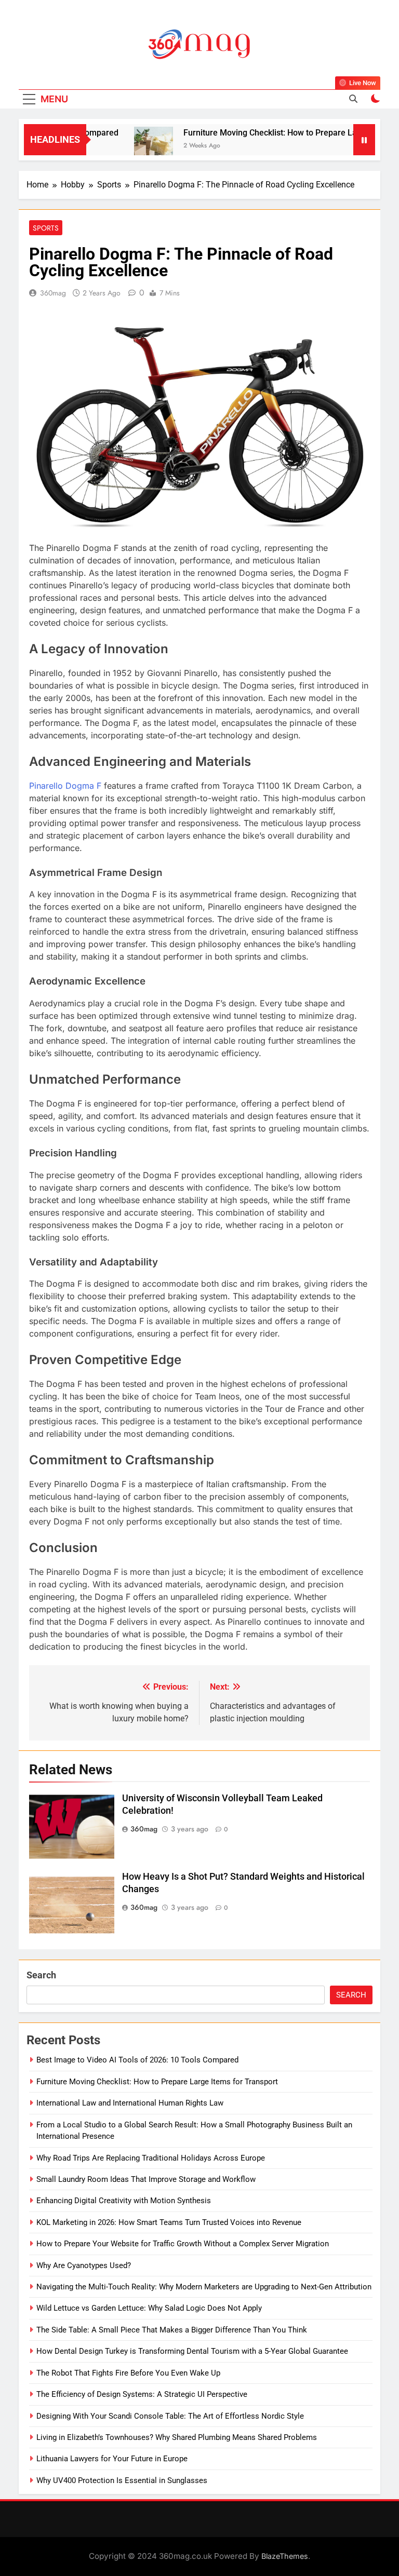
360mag (53, 293)
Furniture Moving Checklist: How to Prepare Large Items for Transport (157, 2082)
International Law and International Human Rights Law (130, 2103)
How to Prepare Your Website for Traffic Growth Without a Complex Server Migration (183, 2244)
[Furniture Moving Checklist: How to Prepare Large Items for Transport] (129, 146)
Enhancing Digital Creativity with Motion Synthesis (124, 2201)
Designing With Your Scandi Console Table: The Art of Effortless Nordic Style (170, 2416)
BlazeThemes (285, 2556)
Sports (46, 228)
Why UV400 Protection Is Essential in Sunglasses (122, 2480)
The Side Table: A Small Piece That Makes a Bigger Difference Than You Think (172, 2330)
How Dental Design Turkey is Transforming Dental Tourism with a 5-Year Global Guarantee (192, 2351)
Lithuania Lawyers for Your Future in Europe (112, 2459)
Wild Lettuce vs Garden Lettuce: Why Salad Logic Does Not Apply (149, 2308)
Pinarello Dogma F (65, 786)
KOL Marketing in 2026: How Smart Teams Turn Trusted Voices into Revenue (169, 2222)
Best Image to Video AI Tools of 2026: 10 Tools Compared (137, 2060)
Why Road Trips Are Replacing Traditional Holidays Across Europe (151, 2158)
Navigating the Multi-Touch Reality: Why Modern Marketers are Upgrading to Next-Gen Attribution (204, 2287)
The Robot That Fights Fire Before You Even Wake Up (128, 2373)
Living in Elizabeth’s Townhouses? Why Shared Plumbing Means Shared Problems (177, 2437)
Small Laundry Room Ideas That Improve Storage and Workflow (146, 2179)
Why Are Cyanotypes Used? (84, 2265)
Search (41, 1975)
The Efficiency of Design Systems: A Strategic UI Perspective (142, 2394)
